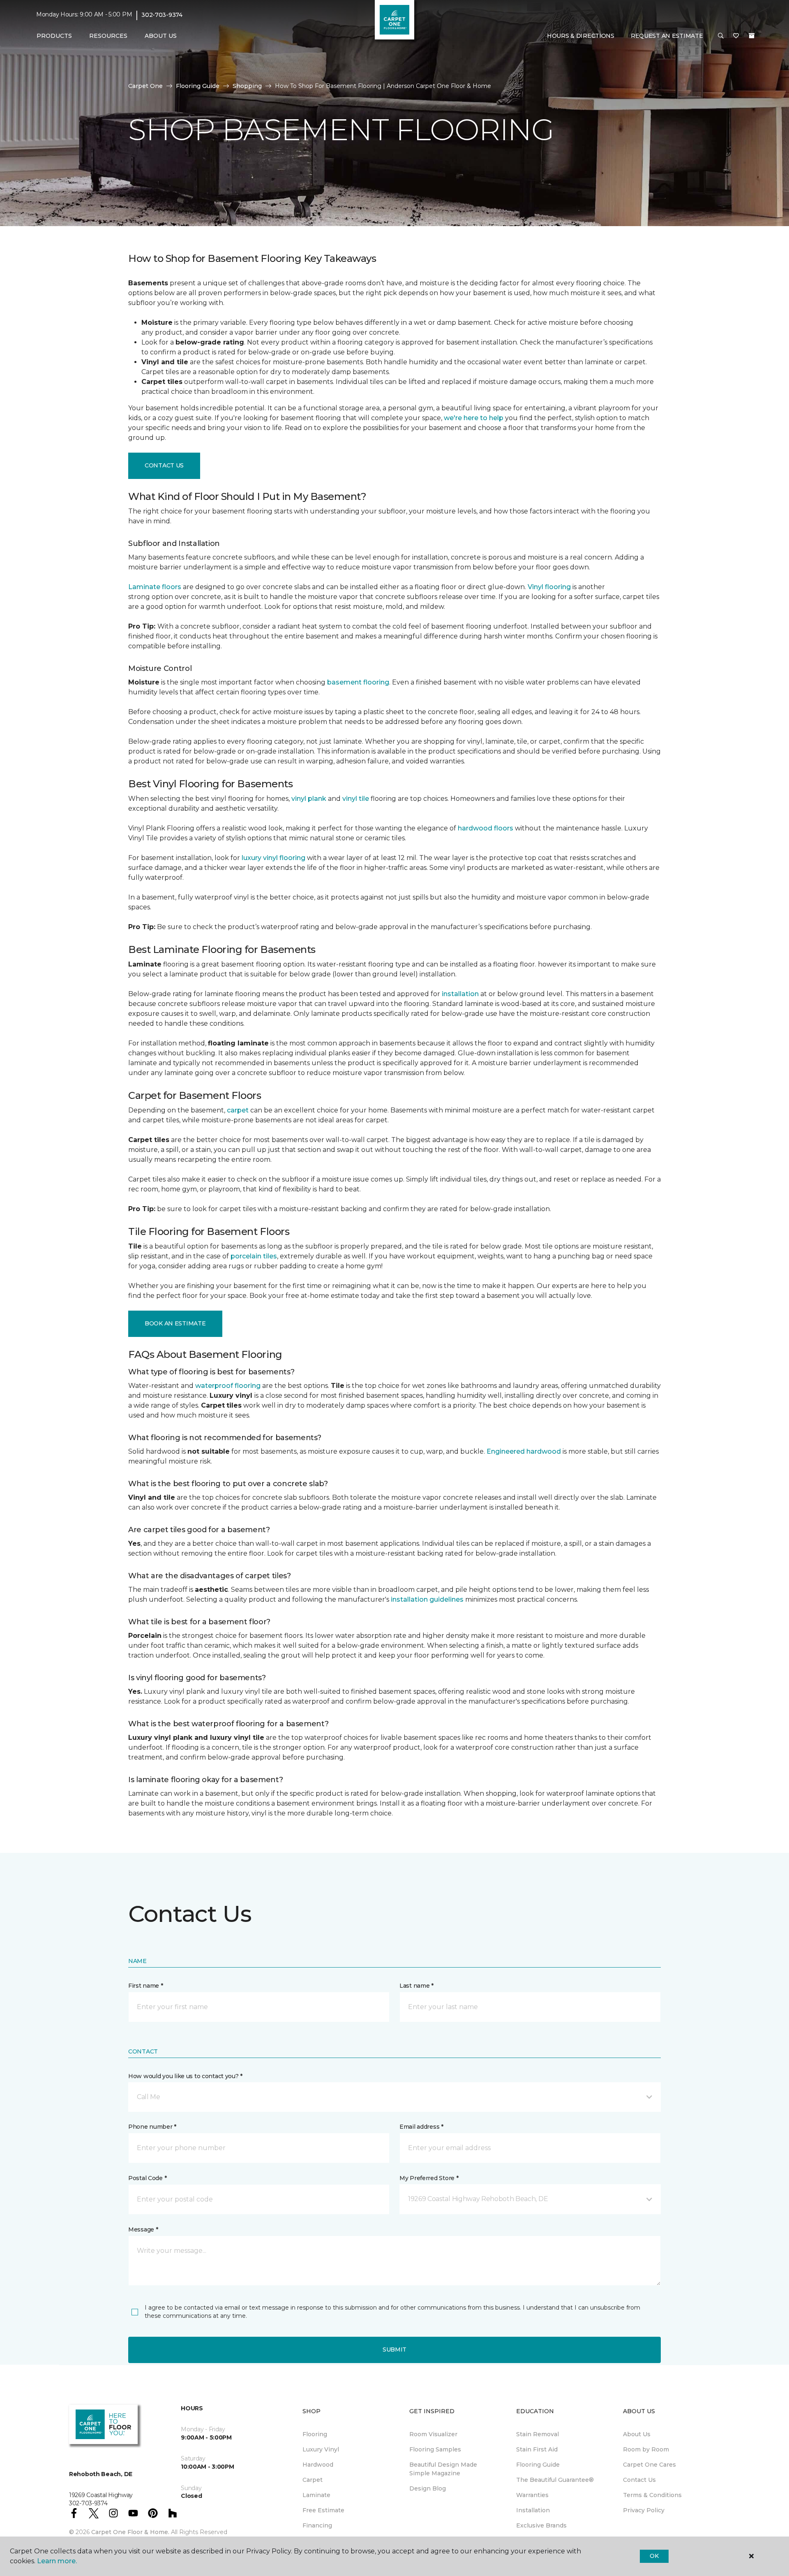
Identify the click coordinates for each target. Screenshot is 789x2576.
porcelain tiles (254, 1256)
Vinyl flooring (549, 587)
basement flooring (358, 682)
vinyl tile (356, 799)
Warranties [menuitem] (532, 2495)
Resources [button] (108, 36)
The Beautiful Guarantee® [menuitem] (555, 2480)
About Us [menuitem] (637, 2434)
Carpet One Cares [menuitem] (649, 2465)
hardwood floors (486, 828)
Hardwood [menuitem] (318, 2465)
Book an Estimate (175, 1323)
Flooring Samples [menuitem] (435, 2449)
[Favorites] (736, 36)
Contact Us (164, 465)
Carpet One (145, 86)
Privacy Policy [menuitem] (644, 2510)
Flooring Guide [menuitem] (538, 2465)
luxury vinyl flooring (273, 858)
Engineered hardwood (524, 1451)
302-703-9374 (162, 15)
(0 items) (752, 36)
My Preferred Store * (429, 2178)
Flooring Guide (198, 86)
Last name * (416, 1986)
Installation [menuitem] (533, 2510)
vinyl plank (309, 799)
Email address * (421, 2127)
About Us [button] (161, 36)
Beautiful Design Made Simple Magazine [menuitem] (443, 2469)
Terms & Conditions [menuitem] (652, 2495)
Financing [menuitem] (317, 2525)
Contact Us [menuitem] (639, 2480)
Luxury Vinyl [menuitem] (321, 2449)
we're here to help (474, 418)
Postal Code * (147, 2178)
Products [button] (54, 36)
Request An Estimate (667, 36)
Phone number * (152, 2127)
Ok (654, 2556)
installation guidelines (427, 1599)
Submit (394, 2349)
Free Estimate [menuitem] (323, 2510)
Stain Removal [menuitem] (538, 2434)
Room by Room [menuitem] (646, 2449)
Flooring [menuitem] (315, 2434)
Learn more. (57, 2561)
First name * (146, 1986)
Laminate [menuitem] (316, 2495)
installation (460, 994)
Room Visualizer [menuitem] (433, 2434)
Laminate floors (155, 587)
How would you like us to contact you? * (185, 2076)
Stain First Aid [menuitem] (537, 2449)
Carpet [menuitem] (313, 2480)
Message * (143, 2229)
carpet (238, 1110)
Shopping (247, 86)
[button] (721, 36)
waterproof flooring (228, 1386)
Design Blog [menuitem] (428, 2488)
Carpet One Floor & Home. (130, 2532)
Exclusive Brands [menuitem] (541, 2525)
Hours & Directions (581, 36)
